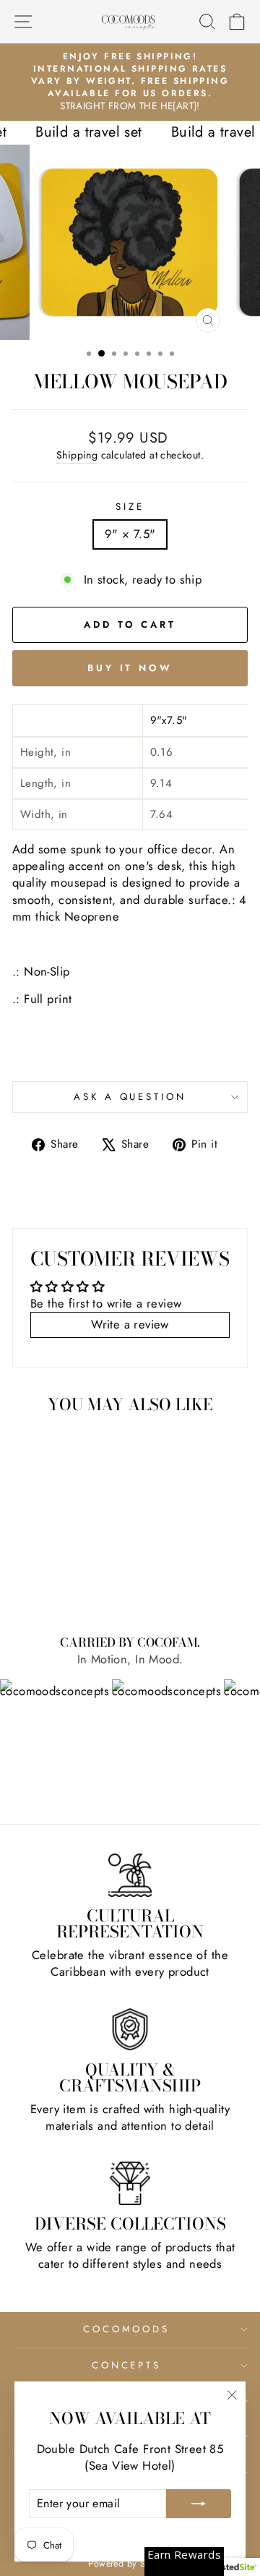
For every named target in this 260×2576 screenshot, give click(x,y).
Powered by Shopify (130, 2564)
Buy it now (130, 668)
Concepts (127, 2365)
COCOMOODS (127, 2329)
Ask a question (130, 1097)
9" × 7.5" (130, 534)
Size (130, 507)
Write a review (130, 1324)
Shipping (77, 455)
